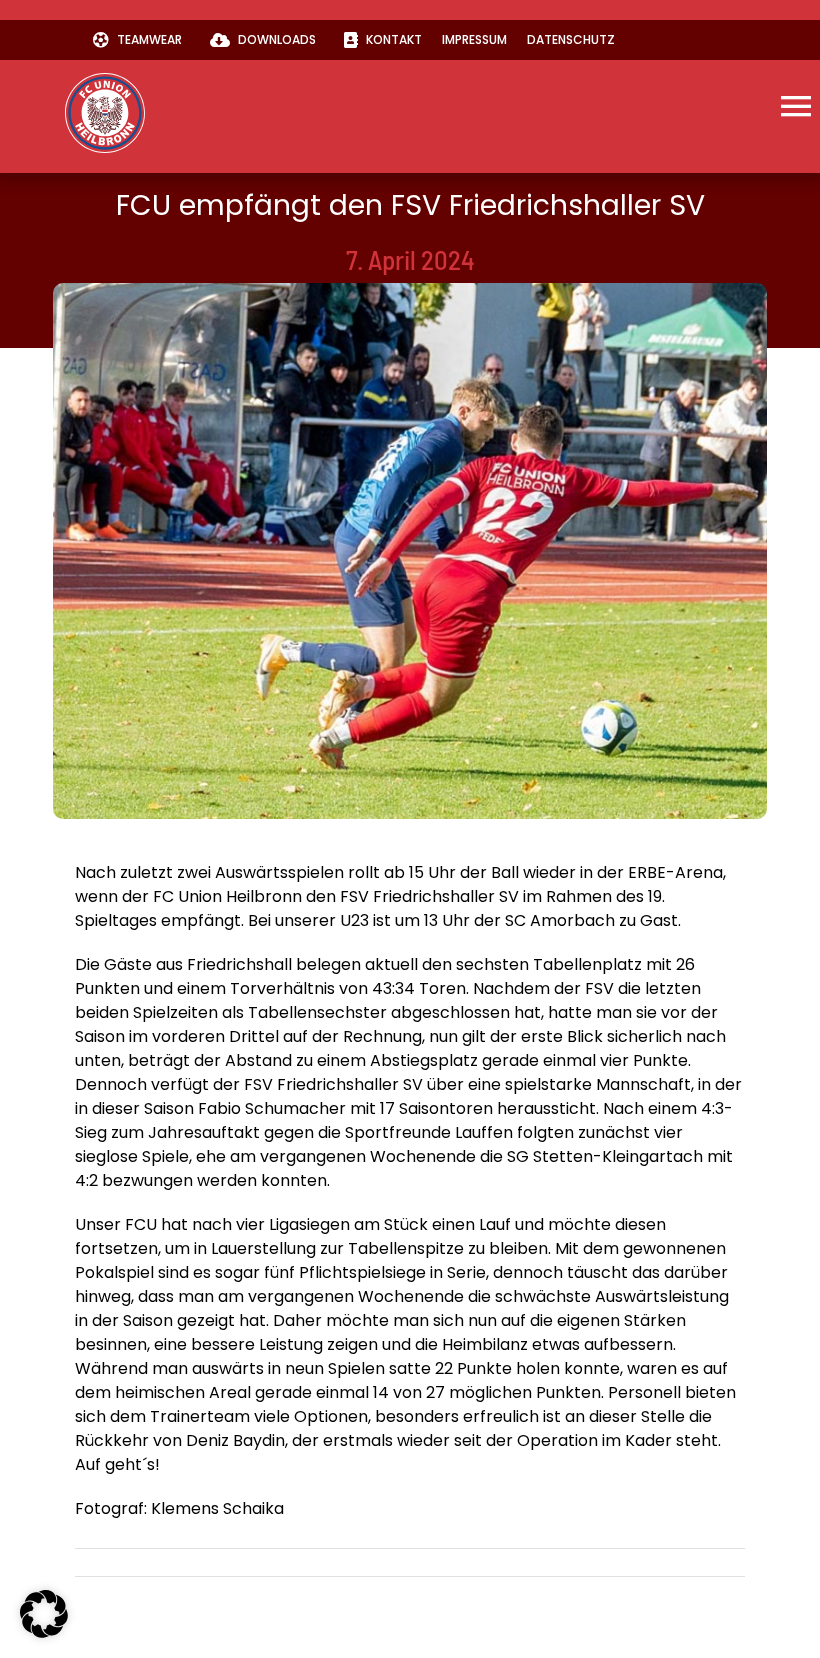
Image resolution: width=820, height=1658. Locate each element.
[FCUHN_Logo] (105, 80)
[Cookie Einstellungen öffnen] (44, 1632)
